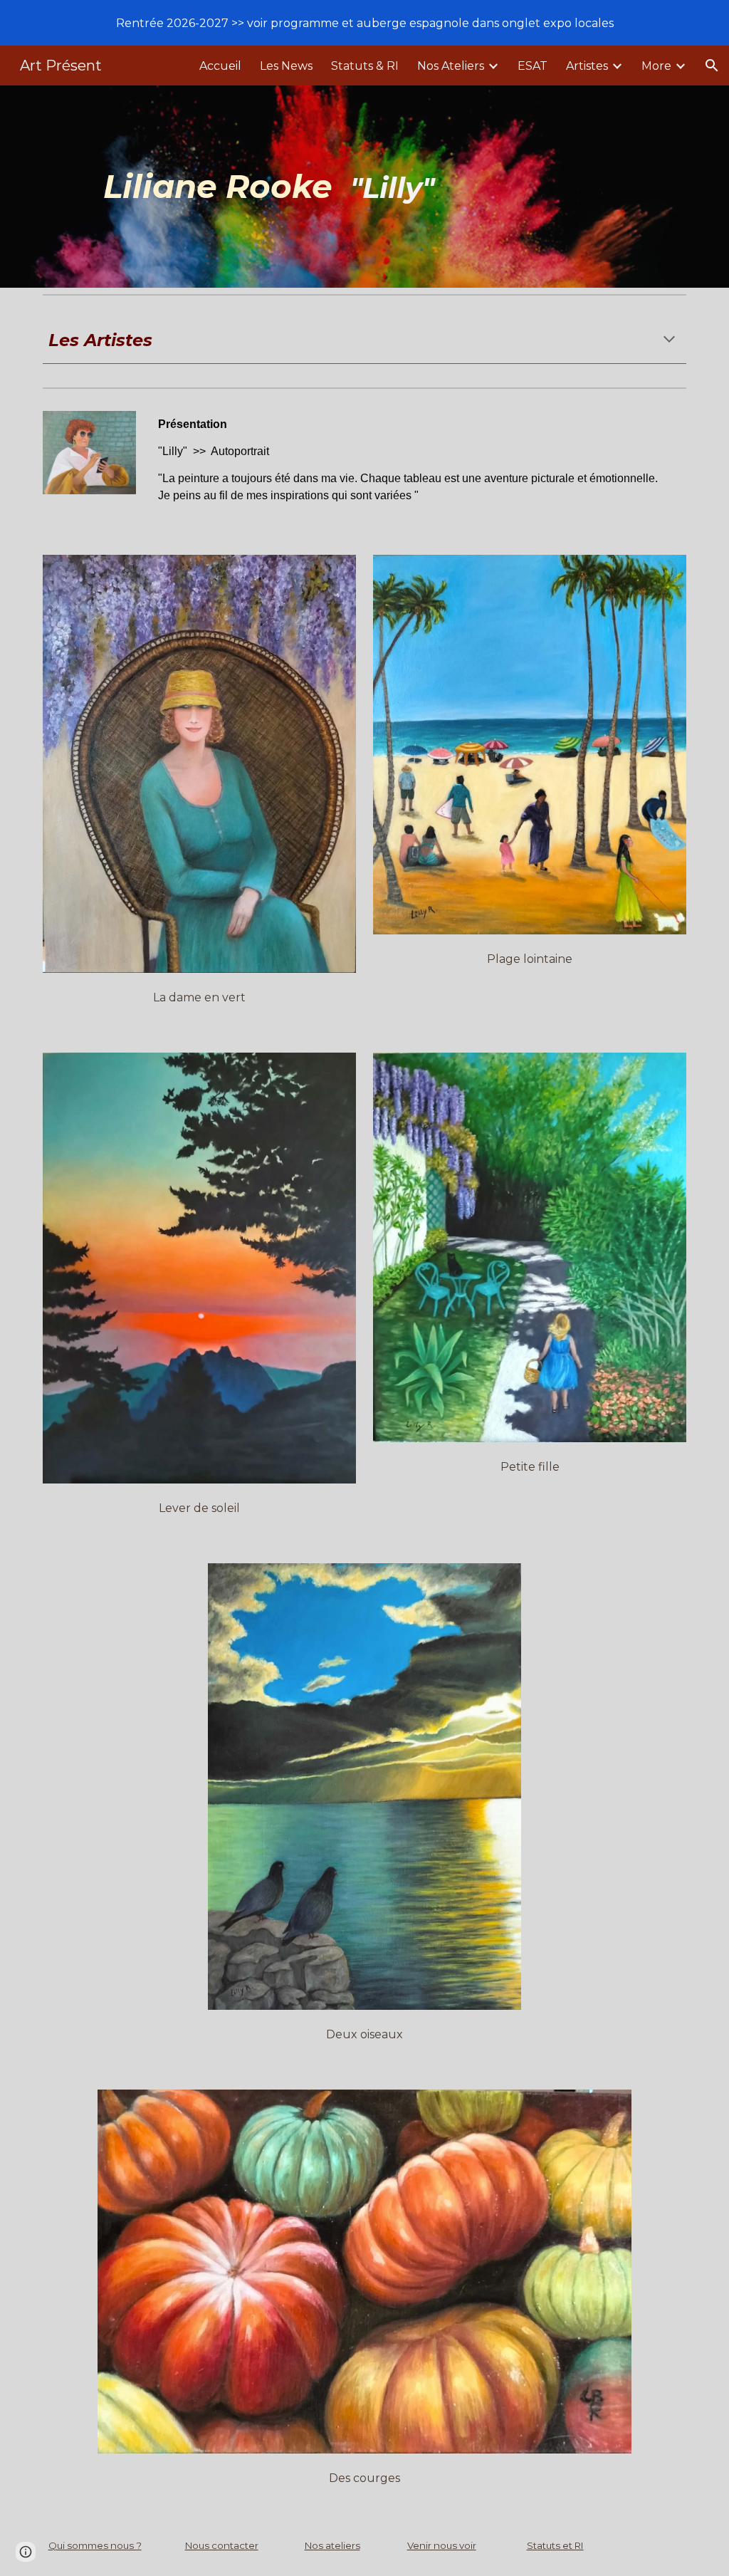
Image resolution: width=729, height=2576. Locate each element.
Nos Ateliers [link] (451, 66)
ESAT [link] (533, 66)
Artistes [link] (587, 66)
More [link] (656, 66)
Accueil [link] (220, 66)
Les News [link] (286, 66)
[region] (364, 23)
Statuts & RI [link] (365, 66)
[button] (712, 66)
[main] (392, 187)
